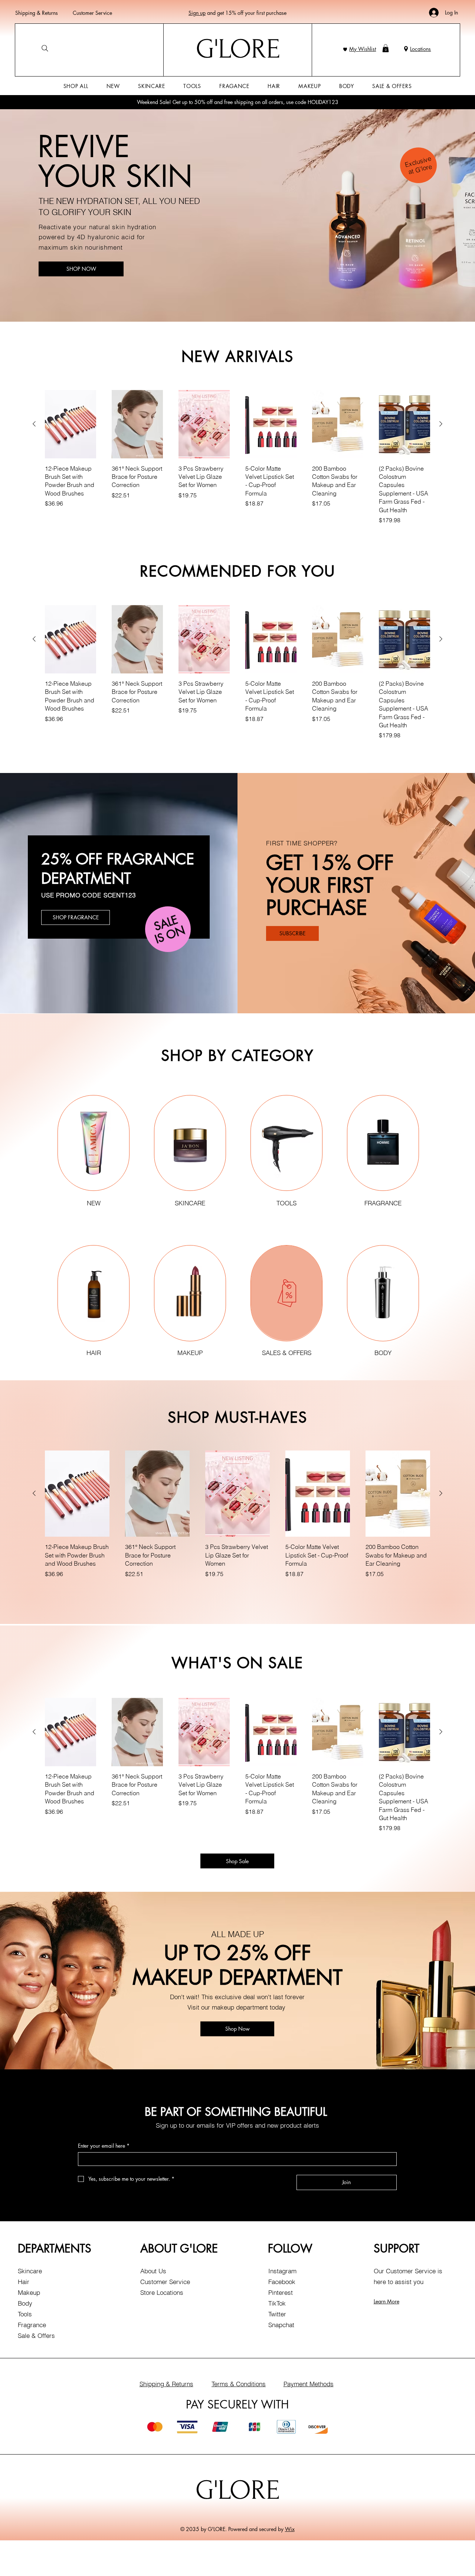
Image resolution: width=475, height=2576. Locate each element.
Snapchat (281, 2325)
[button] (386, 48)
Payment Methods (309, 2384)
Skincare (30, 2271)
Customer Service (92, 13)
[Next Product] (441, 424)
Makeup (29, 2292)
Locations (420, 49)
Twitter (277, 2314)
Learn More (386, 2301)
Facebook (282, 2282)
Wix (290, 2529)
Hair (24, 2282)
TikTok (277, 2303)
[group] (237, 458)
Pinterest (281, 2292)
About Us (153, 2271)
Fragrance (32, 2325)
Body (25, 2303)
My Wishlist (363, 49)
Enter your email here (104, 2146)
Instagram (282, 2271)
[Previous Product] (34, 424)
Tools (25, 2314)
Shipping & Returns (37, 13)
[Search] (45, 48)
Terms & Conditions (239, 2384)
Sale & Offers (36, 2335)
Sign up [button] (197, 13)
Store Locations (162, 2292)
